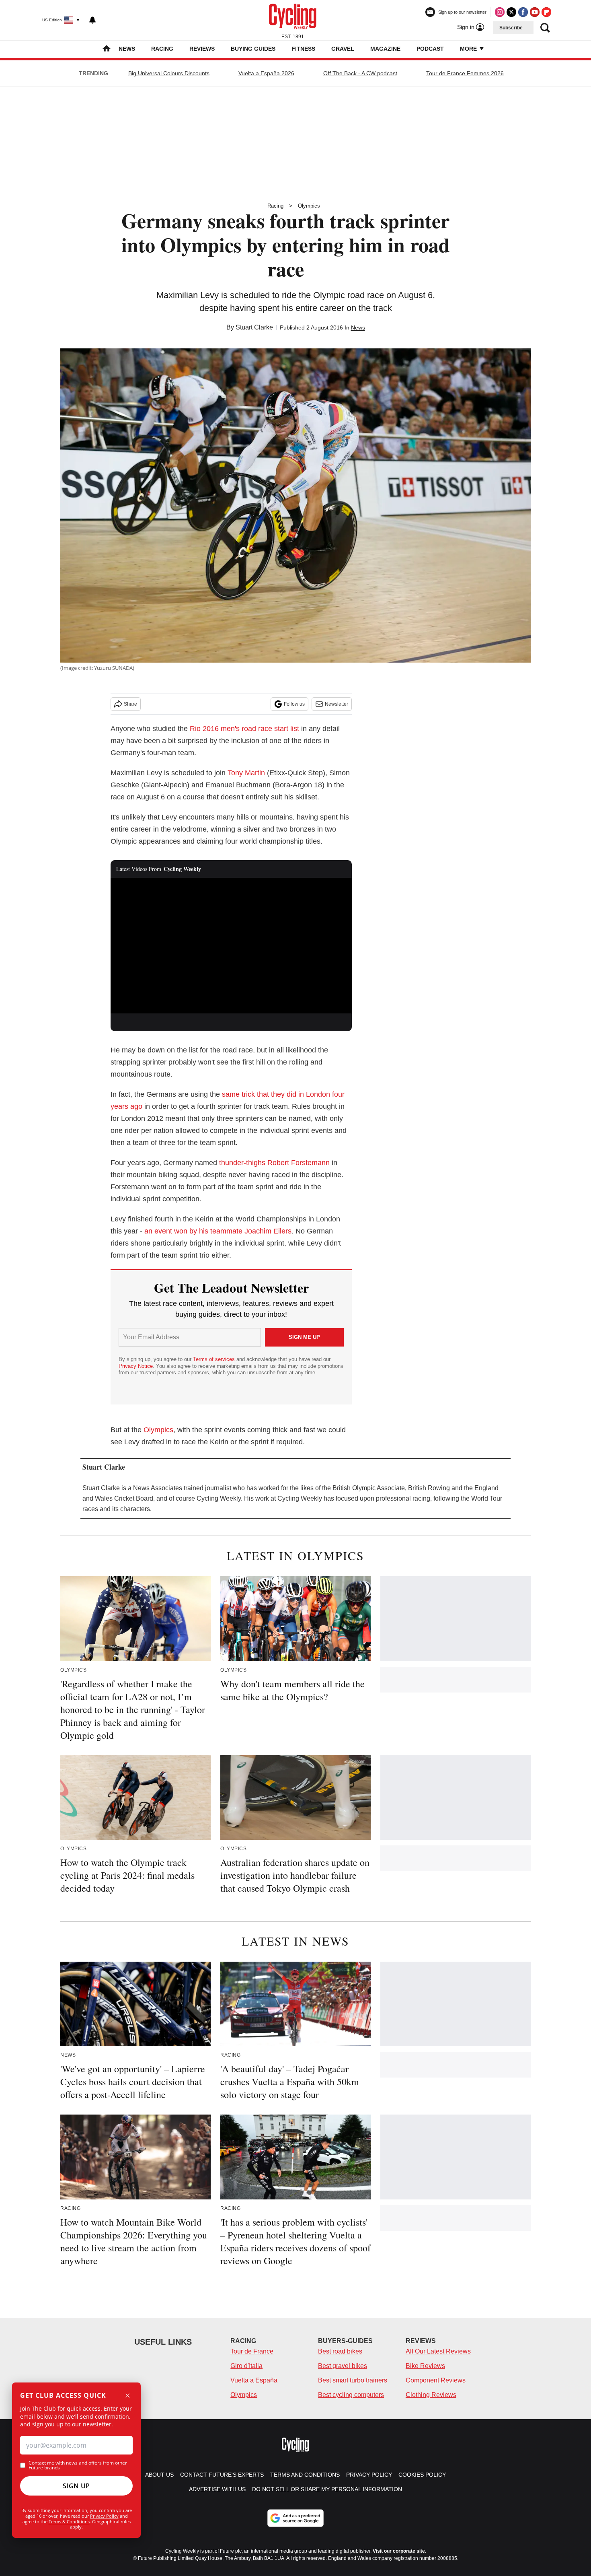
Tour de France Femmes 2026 (465, 73)
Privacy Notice (136, 1366)
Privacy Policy (104, 2516)
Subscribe (511, 28)
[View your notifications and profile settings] (92, 20)
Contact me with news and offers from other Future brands (78, 2465)
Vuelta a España (254, 2380)
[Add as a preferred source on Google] (295, 2518)
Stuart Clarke (254, 327)
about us (159, 2475)
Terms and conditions (305, 2475)
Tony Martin (246, 773)
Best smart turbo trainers (353, 2380)
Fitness (303, 49)
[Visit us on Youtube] (535, 12)
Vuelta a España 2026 (266, 73)
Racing (162, 49)
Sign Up (76, 2486)
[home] (107, 49)
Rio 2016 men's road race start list (244, 729)
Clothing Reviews (431, 2395)
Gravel (343, 49)
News (127, 49)
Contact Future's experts (222, 2475)
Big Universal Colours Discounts (169, 73)
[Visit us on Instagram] (500, 12)
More (469, 49)
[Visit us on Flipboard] (546, 12)
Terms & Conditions (69, 2521)
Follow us (294, 704)
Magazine (385, 49)
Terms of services (215, 1359)
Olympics (309, 206)
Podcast (430, 49)
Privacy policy (369, 2475)
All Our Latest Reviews (438, 2351)
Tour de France (252, 2351)
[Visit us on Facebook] (523, 12)
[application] (231, 946)
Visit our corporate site (399, 2551)
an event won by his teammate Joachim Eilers (218, 1231)
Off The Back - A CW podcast (360, 73)
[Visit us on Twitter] (511, 12)
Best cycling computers (351, 2395)
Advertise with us (217, 2489)
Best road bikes (340, 2351)
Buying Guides (253, 49)
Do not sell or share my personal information (327, 2489)
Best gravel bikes (343, 2366)
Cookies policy (422, 2475)
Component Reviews (436, 2380)
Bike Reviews (425, 2366)
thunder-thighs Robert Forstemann (274, 1163)
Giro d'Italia (246, 2366)
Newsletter (337, 704)
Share (130, 704)
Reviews (202, 49)
